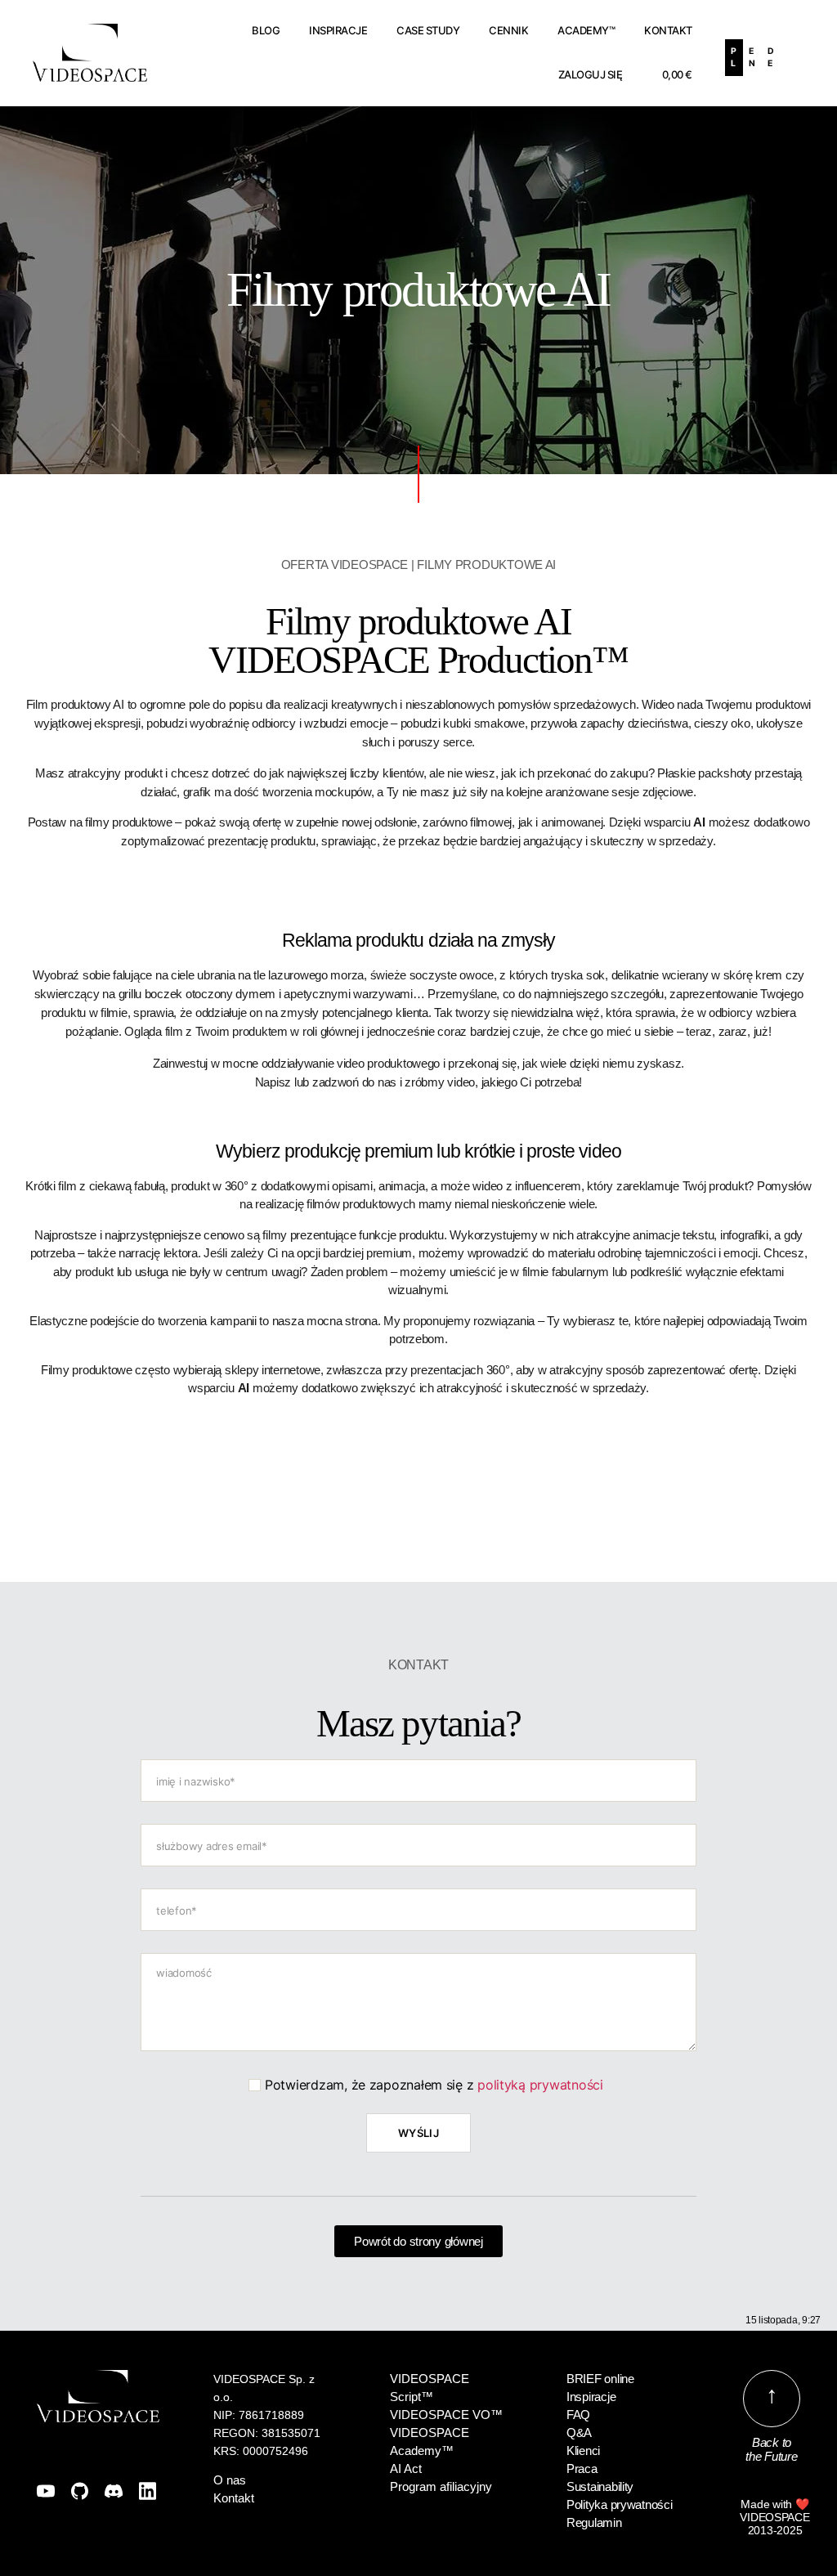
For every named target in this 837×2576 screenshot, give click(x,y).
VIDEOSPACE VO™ (446, 2415)
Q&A (579, 2433)
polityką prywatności (540, 2085)
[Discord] (114, 2491)
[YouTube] (46, 2491)
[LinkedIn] (148, 2491)
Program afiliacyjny (441, 2486)
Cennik (508, 30)
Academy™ (586, 30)
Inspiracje (338, 30)
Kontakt (668, 30)
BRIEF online (600, 2379)
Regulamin (594, 2522)
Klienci (583, 2451)
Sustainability (600, 2486)
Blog (266, 30)
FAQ (578, 2415)
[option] (752, 58)
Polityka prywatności (620, 2504)
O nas (230, 2480)
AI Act (406, 2468)
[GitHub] (80, 2491)
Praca (582, 2468)
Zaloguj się (591, 74)
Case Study (428, 30)
